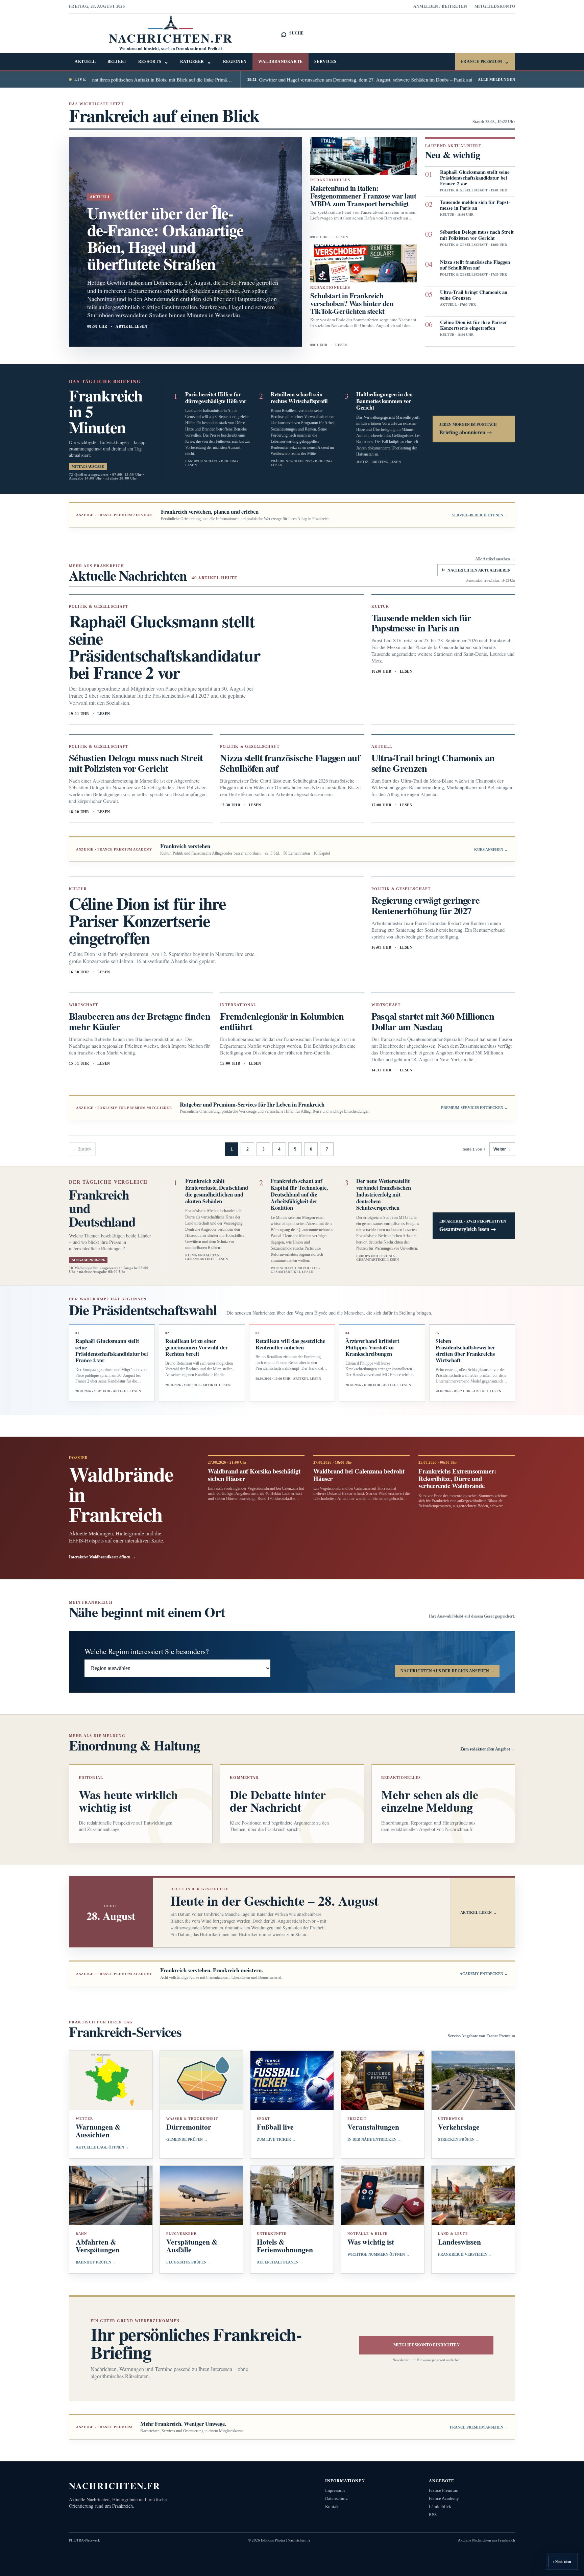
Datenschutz (336, 2498)
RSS (433, 2515)
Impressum (335, 2490)
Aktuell (85, 62)
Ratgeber (196, 62)
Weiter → (502, 1149)
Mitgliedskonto (495, 6)
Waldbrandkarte (281, 62)
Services (325, 62)
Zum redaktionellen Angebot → (488, 1749)
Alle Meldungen (496, 79)
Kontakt (333, 2507)
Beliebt (117, 62)
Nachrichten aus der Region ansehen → (447, 1671)
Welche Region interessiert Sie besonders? (147, 1651)
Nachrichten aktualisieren (476, 570)
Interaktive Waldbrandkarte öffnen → (102, 1557)
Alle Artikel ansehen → (495, 559)
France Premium (485, 62)
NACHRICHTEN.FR (115, 2486)
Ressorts (153, 62)
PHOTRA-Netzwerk (84, 2540)
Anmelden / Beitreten (440, 6)
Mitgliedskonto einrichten (427, 2345)
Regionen (235, 62)
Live (80, 79)
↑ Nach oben (562, 2562)
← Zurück (82, 1149)
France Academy (444, 2498)
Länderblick (440, 2507)
